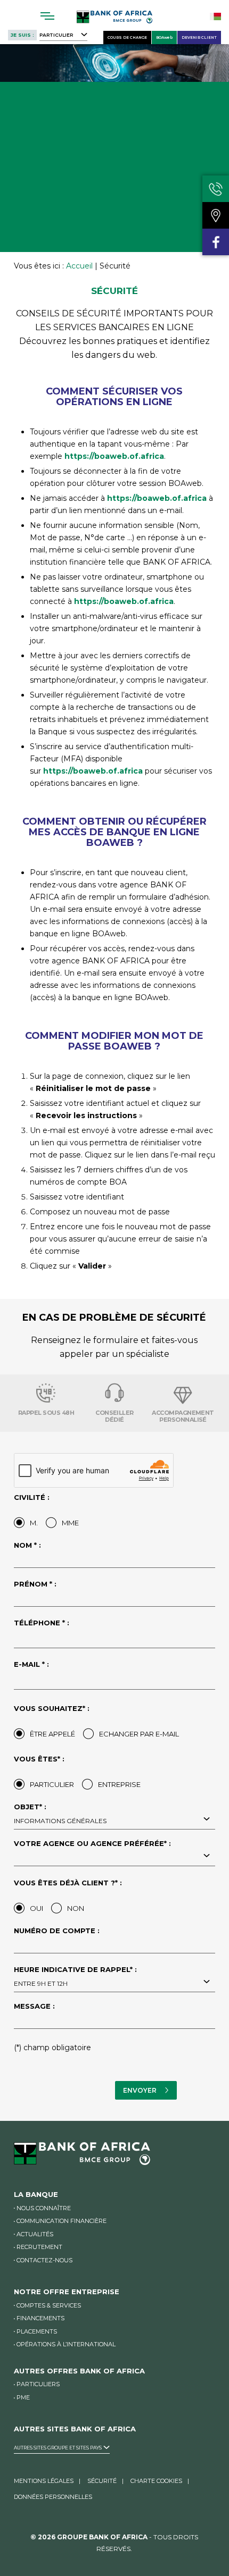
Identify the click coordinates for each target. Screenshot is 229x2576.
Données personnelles (53, 2497)
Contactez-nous (44, 2260)
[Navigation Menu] (48, 16)
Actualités (35, 2234)
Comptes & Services (49, 2305)
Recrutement (39, 2247)
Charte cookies (156, 2481)
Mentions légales (44, 2481)
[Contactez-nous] (216, 189)
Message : (34, 2007)
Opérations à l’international (66, 2344)
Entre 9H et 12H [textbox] (41, 1983)
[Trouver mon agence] (216, 215)
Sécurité (102, 2481)
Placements (37, 2331)
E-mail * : (31, 1665)
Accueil (79, 266)
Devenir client (199, 37)
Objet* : (60, 1814)
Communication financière (62, 2221)
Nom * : (27, 1546)
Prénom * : (35, 1584)
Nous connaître (44, 2208)
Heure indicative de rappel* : (75, 1977)
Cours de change (127, 37)
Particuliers (38, 2384)
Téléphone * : (42, 1623)
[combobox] (114, 1820)
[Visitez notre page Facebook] (216, 242)
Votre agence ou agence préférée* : (92, 1844)
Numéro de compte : (57, 1931)
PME (23, 2397)
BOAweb (164, 37)
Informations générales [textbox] (60, 1821)
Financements (40, 2318)
